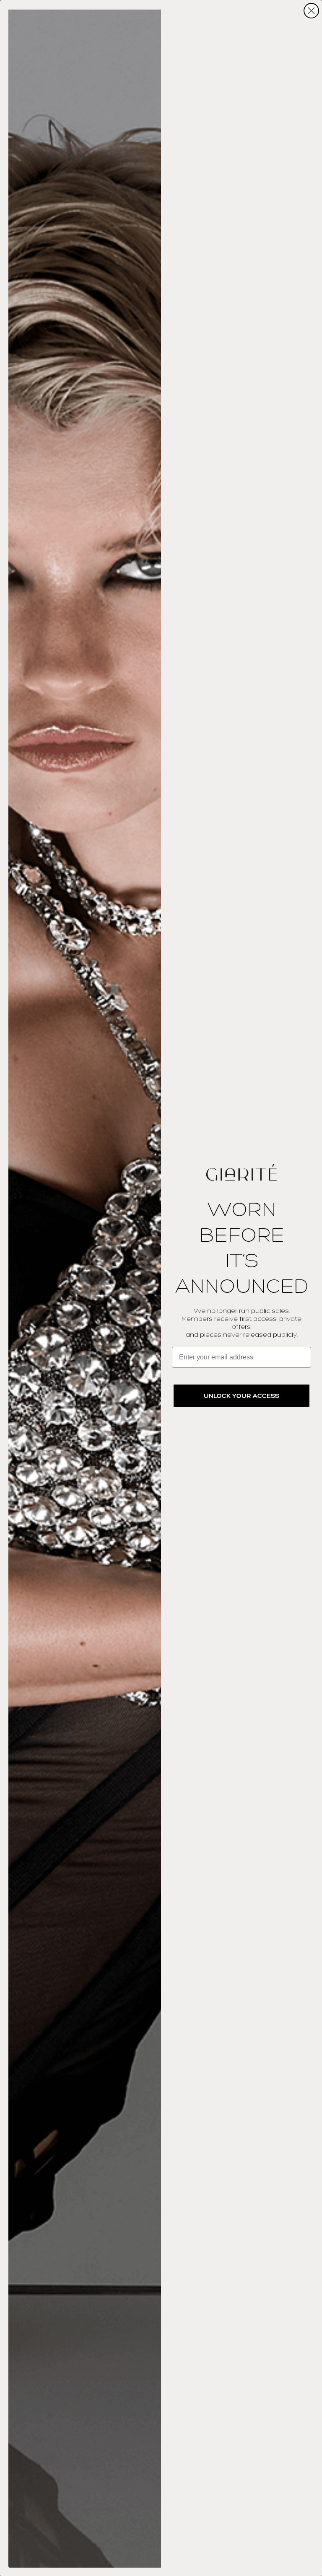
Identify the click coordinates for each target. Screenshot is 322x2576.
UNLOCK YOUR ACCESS (241, 1396)
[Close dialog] (311, 11)
